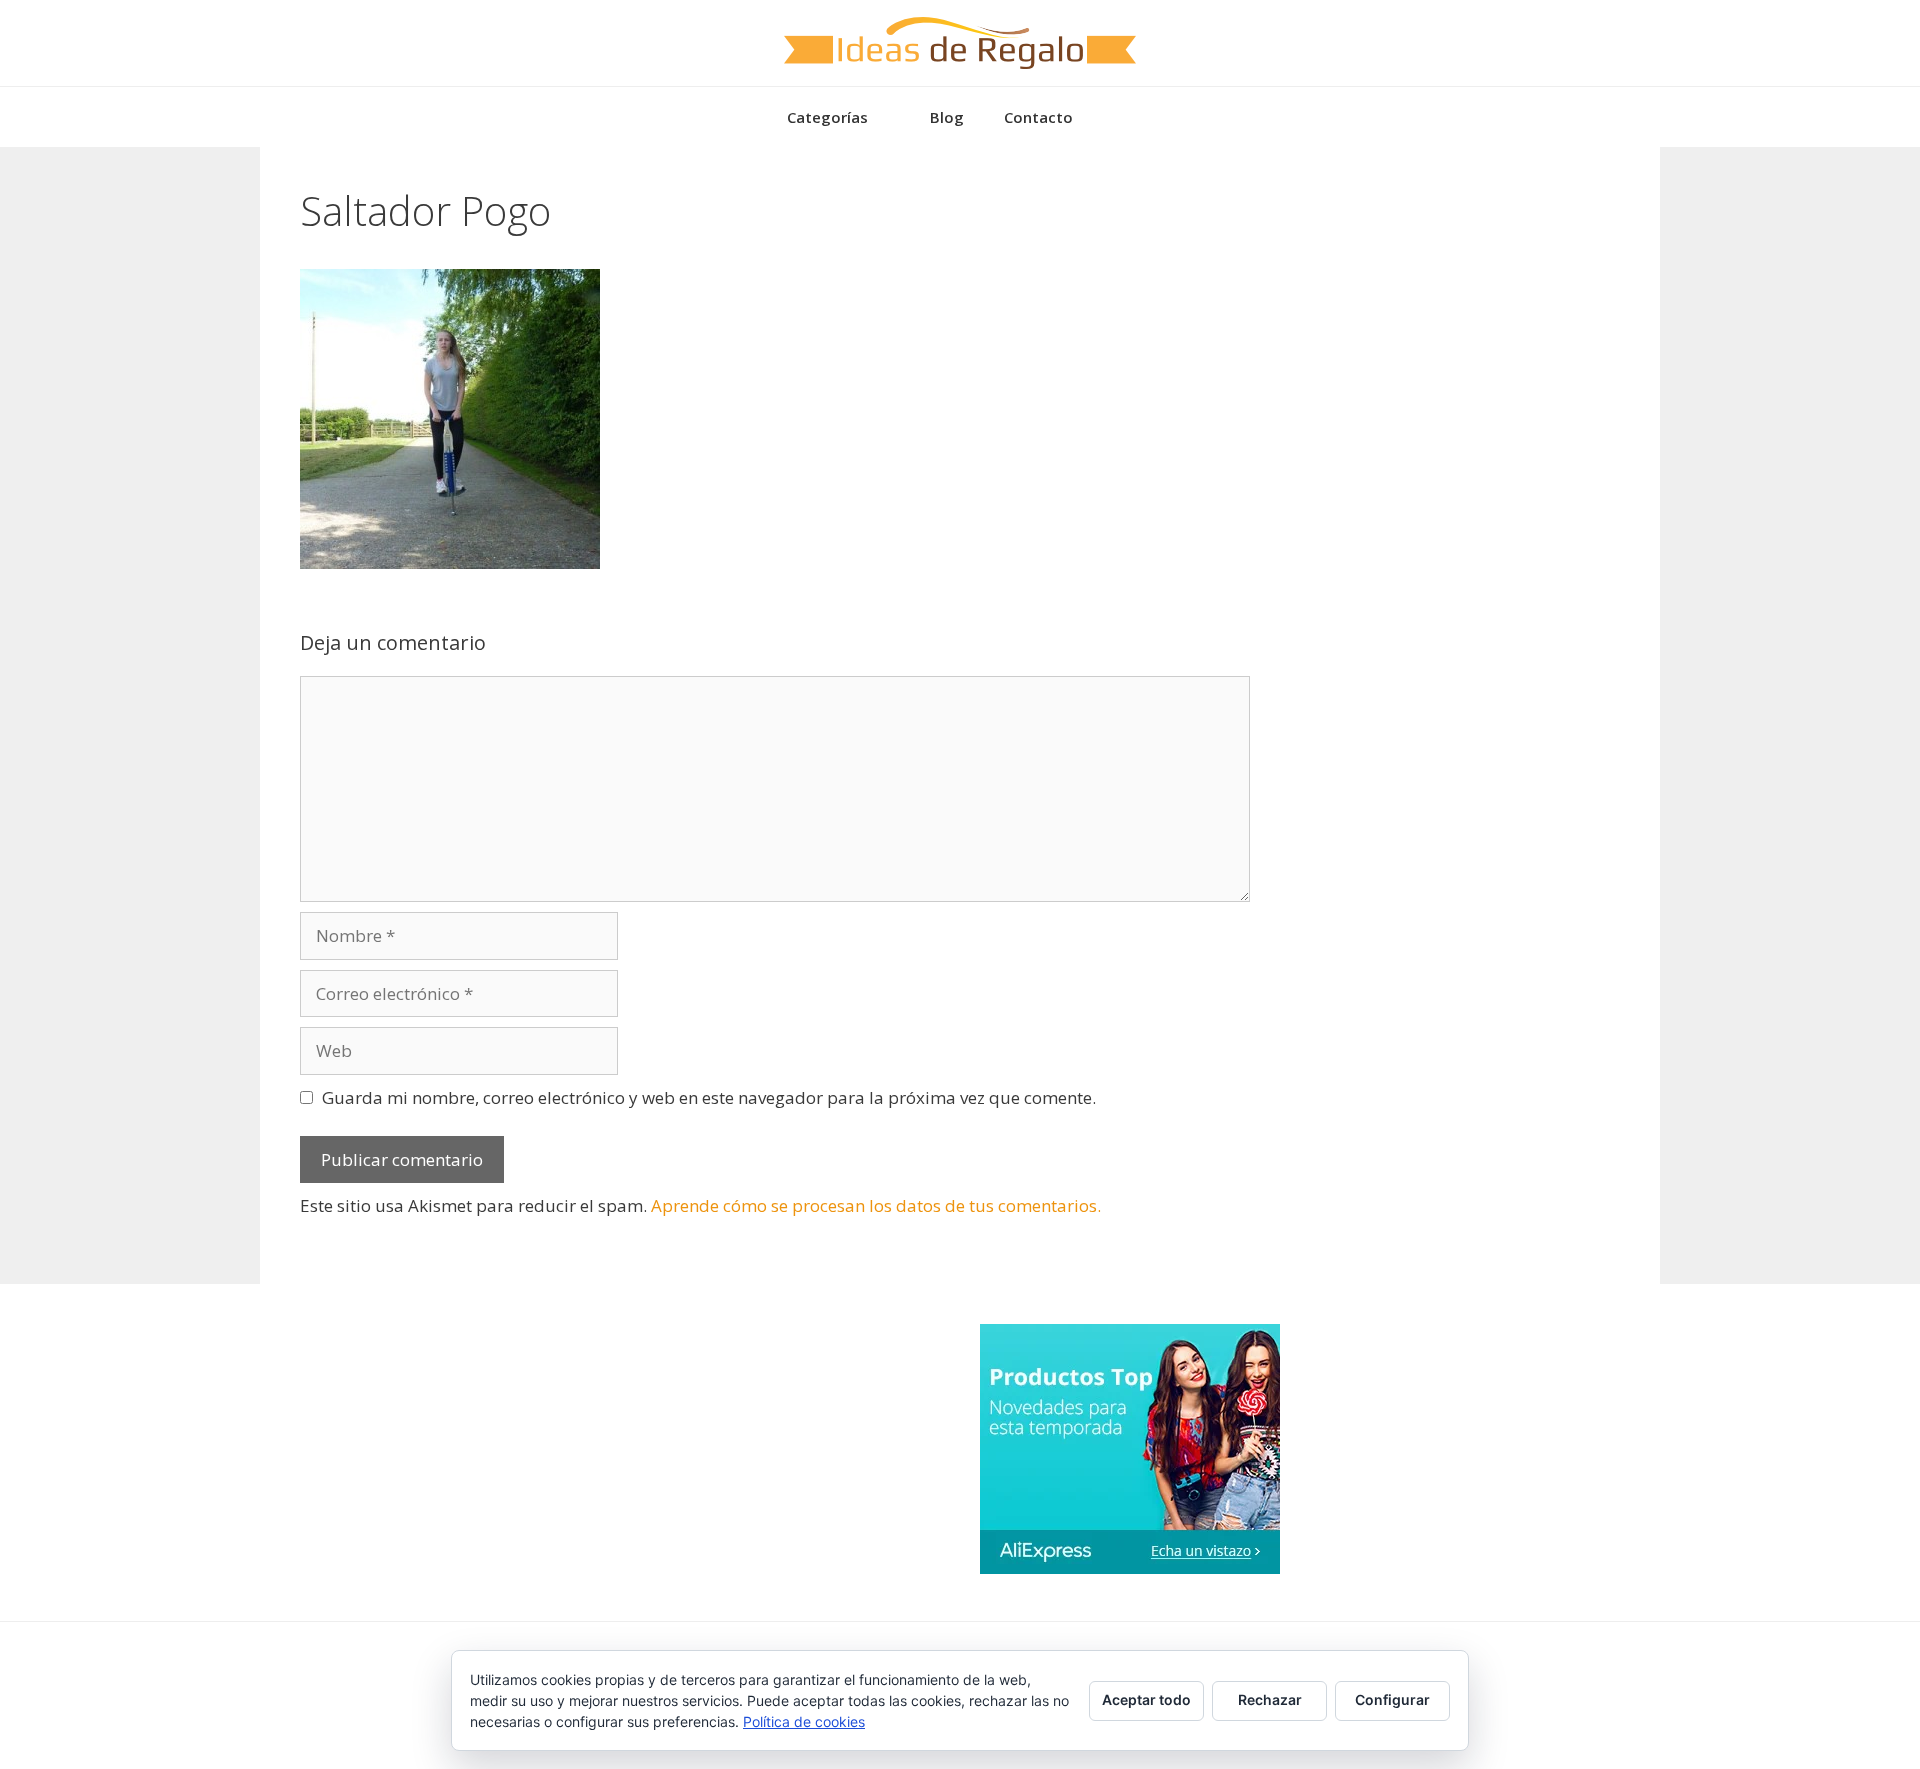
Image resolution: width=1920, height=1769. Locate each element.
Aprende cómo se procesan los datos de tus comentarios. (876, 1205)
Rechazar (1270, 1699)
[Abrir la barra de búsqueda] (1122, 117)
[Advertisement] (1440, 312)
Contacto (1038, 117)
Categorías (827, 117)
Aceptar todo (1146, 1699)
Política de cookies (804, 1721)
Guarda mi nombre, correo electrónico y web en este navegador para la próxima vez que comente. (709, 1097)
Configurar (1392, 1699)
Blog (947, 117)
